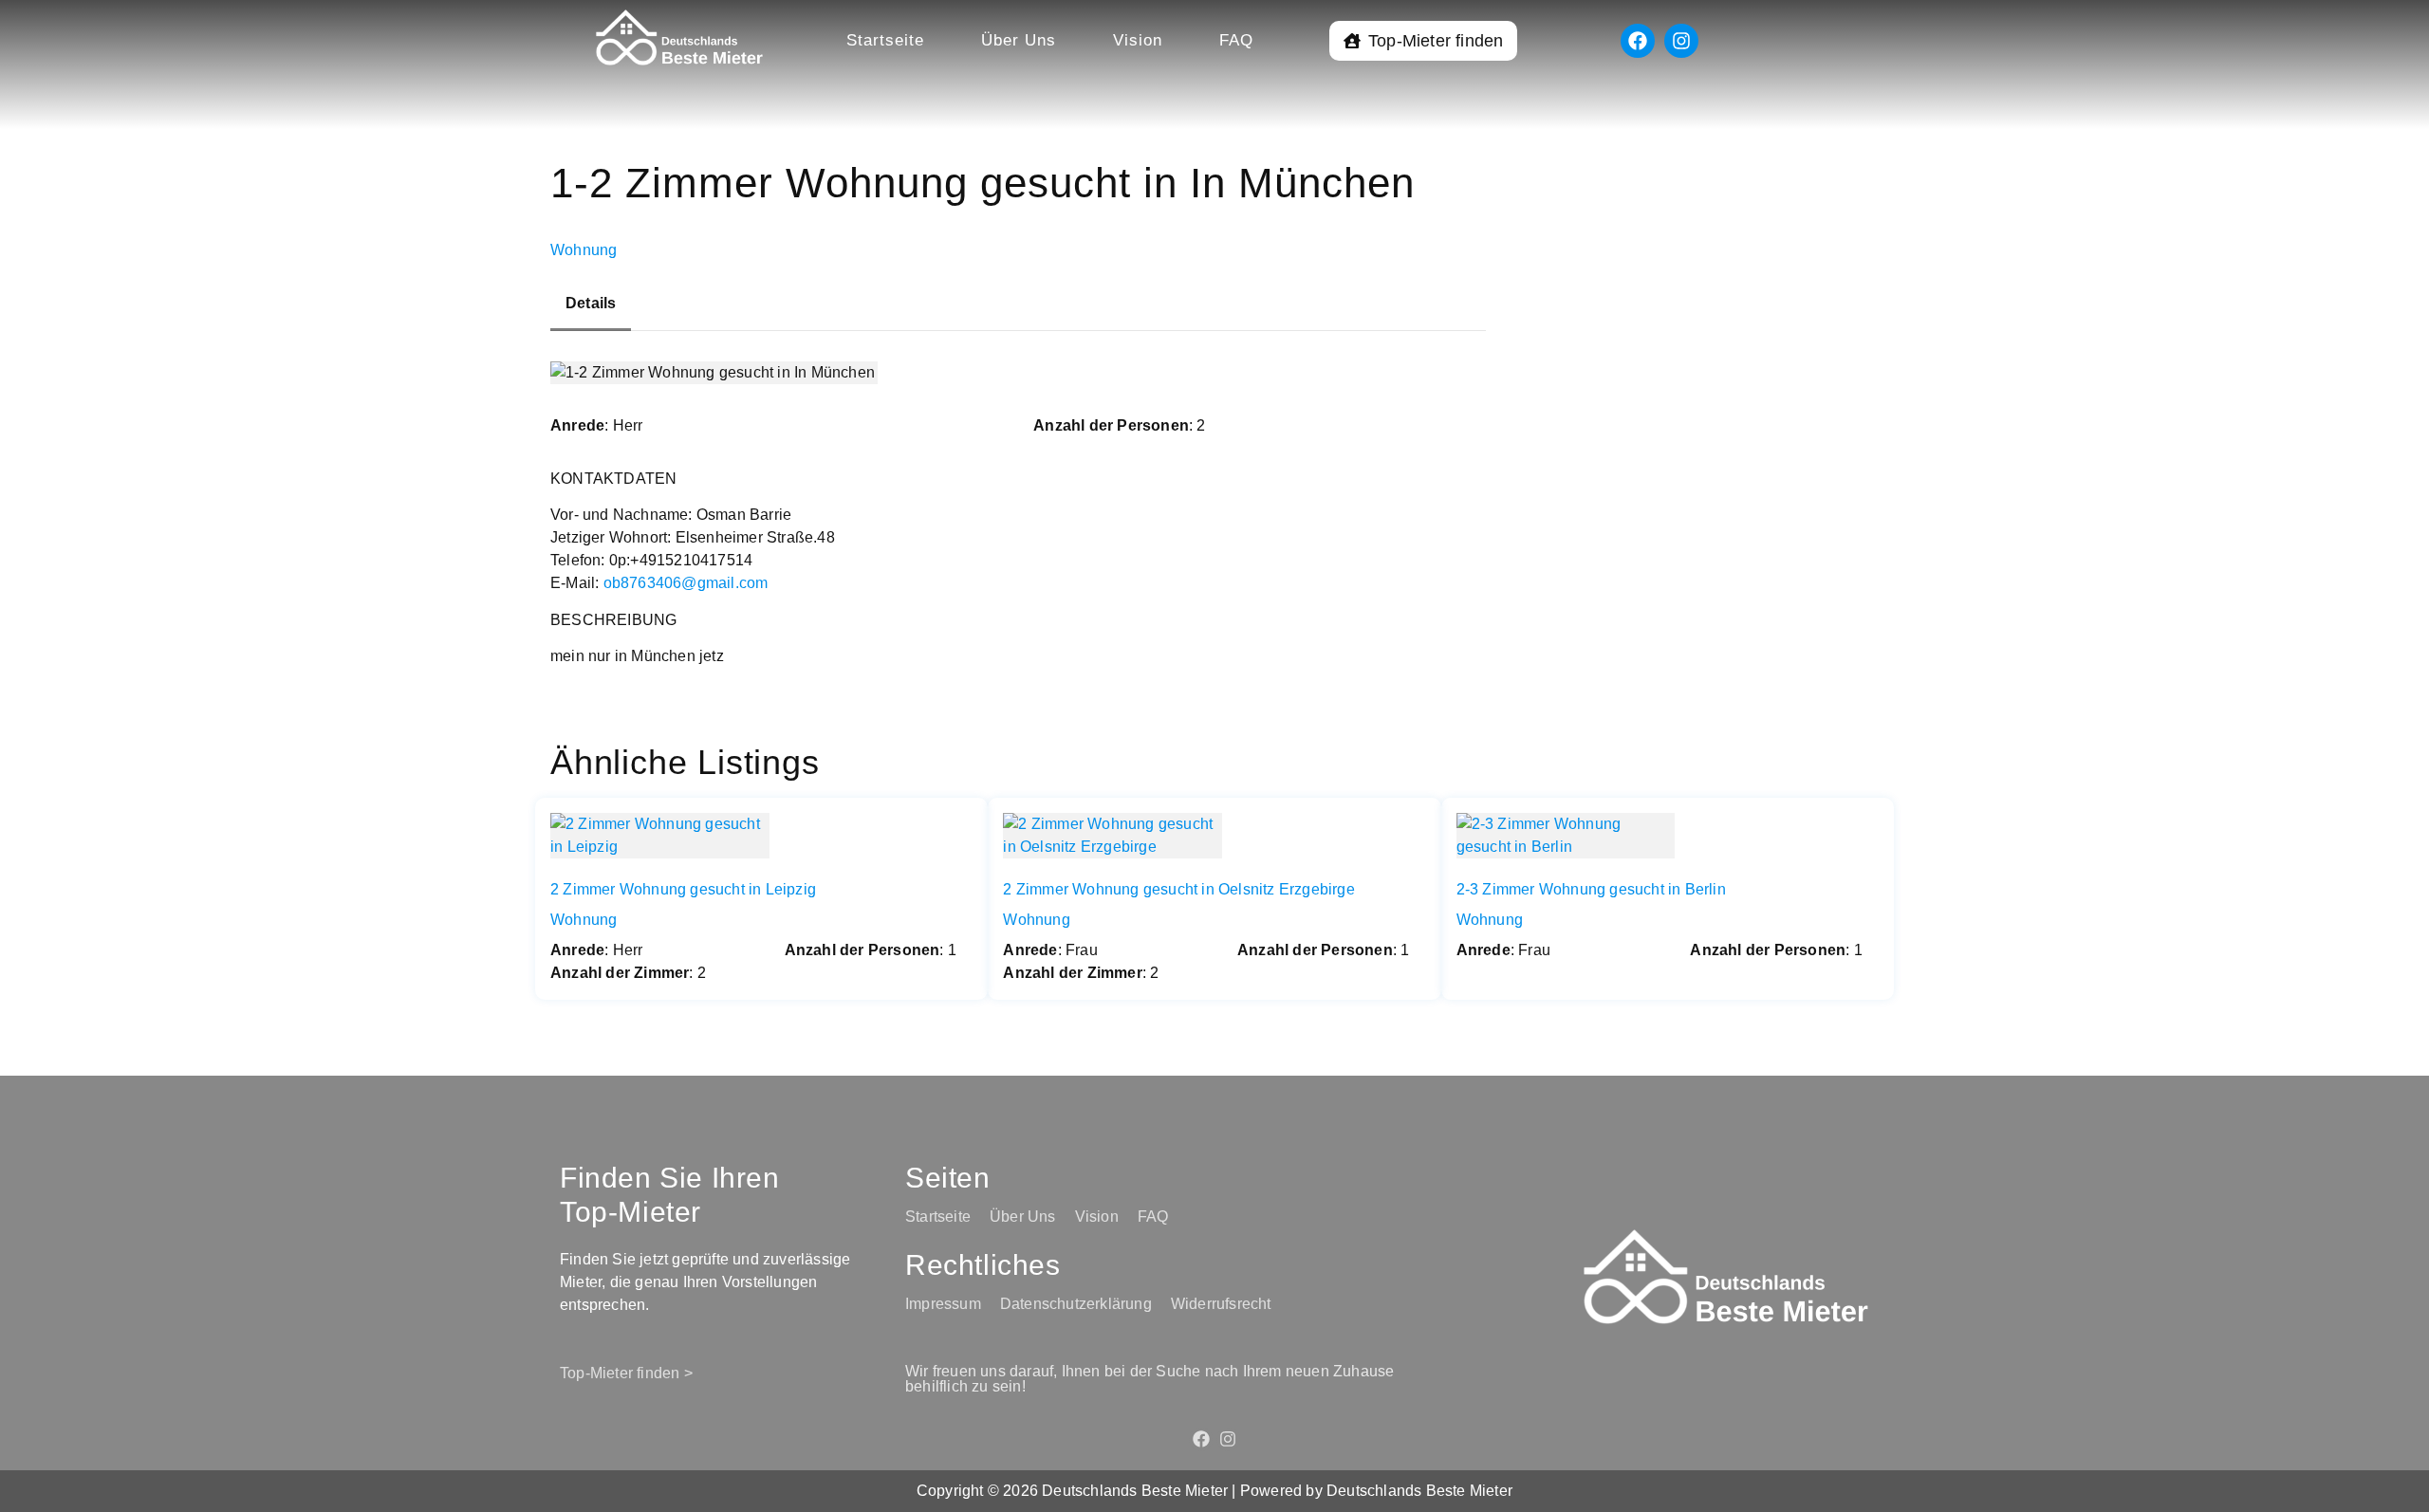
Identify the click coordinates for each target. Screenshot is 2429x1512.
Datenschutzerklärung (1076, 1304)
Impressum (943, 1304)
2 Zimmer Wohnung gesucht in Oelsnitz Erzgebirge (1178, 889)
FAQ (1236, 40)
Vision (1138, 40)
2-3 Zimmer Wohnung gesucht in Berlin (1591, 889)
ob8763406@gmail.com (686, 583)
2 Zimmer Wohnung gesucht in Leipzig (683, 889)
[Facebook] (1638, 41)
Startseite (885, 40)
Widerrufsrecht (1221, 1304)
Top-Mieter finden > (626, 1373)
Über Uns (1019, 40)
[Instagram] (1681, 41)
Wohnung (584, 250)
